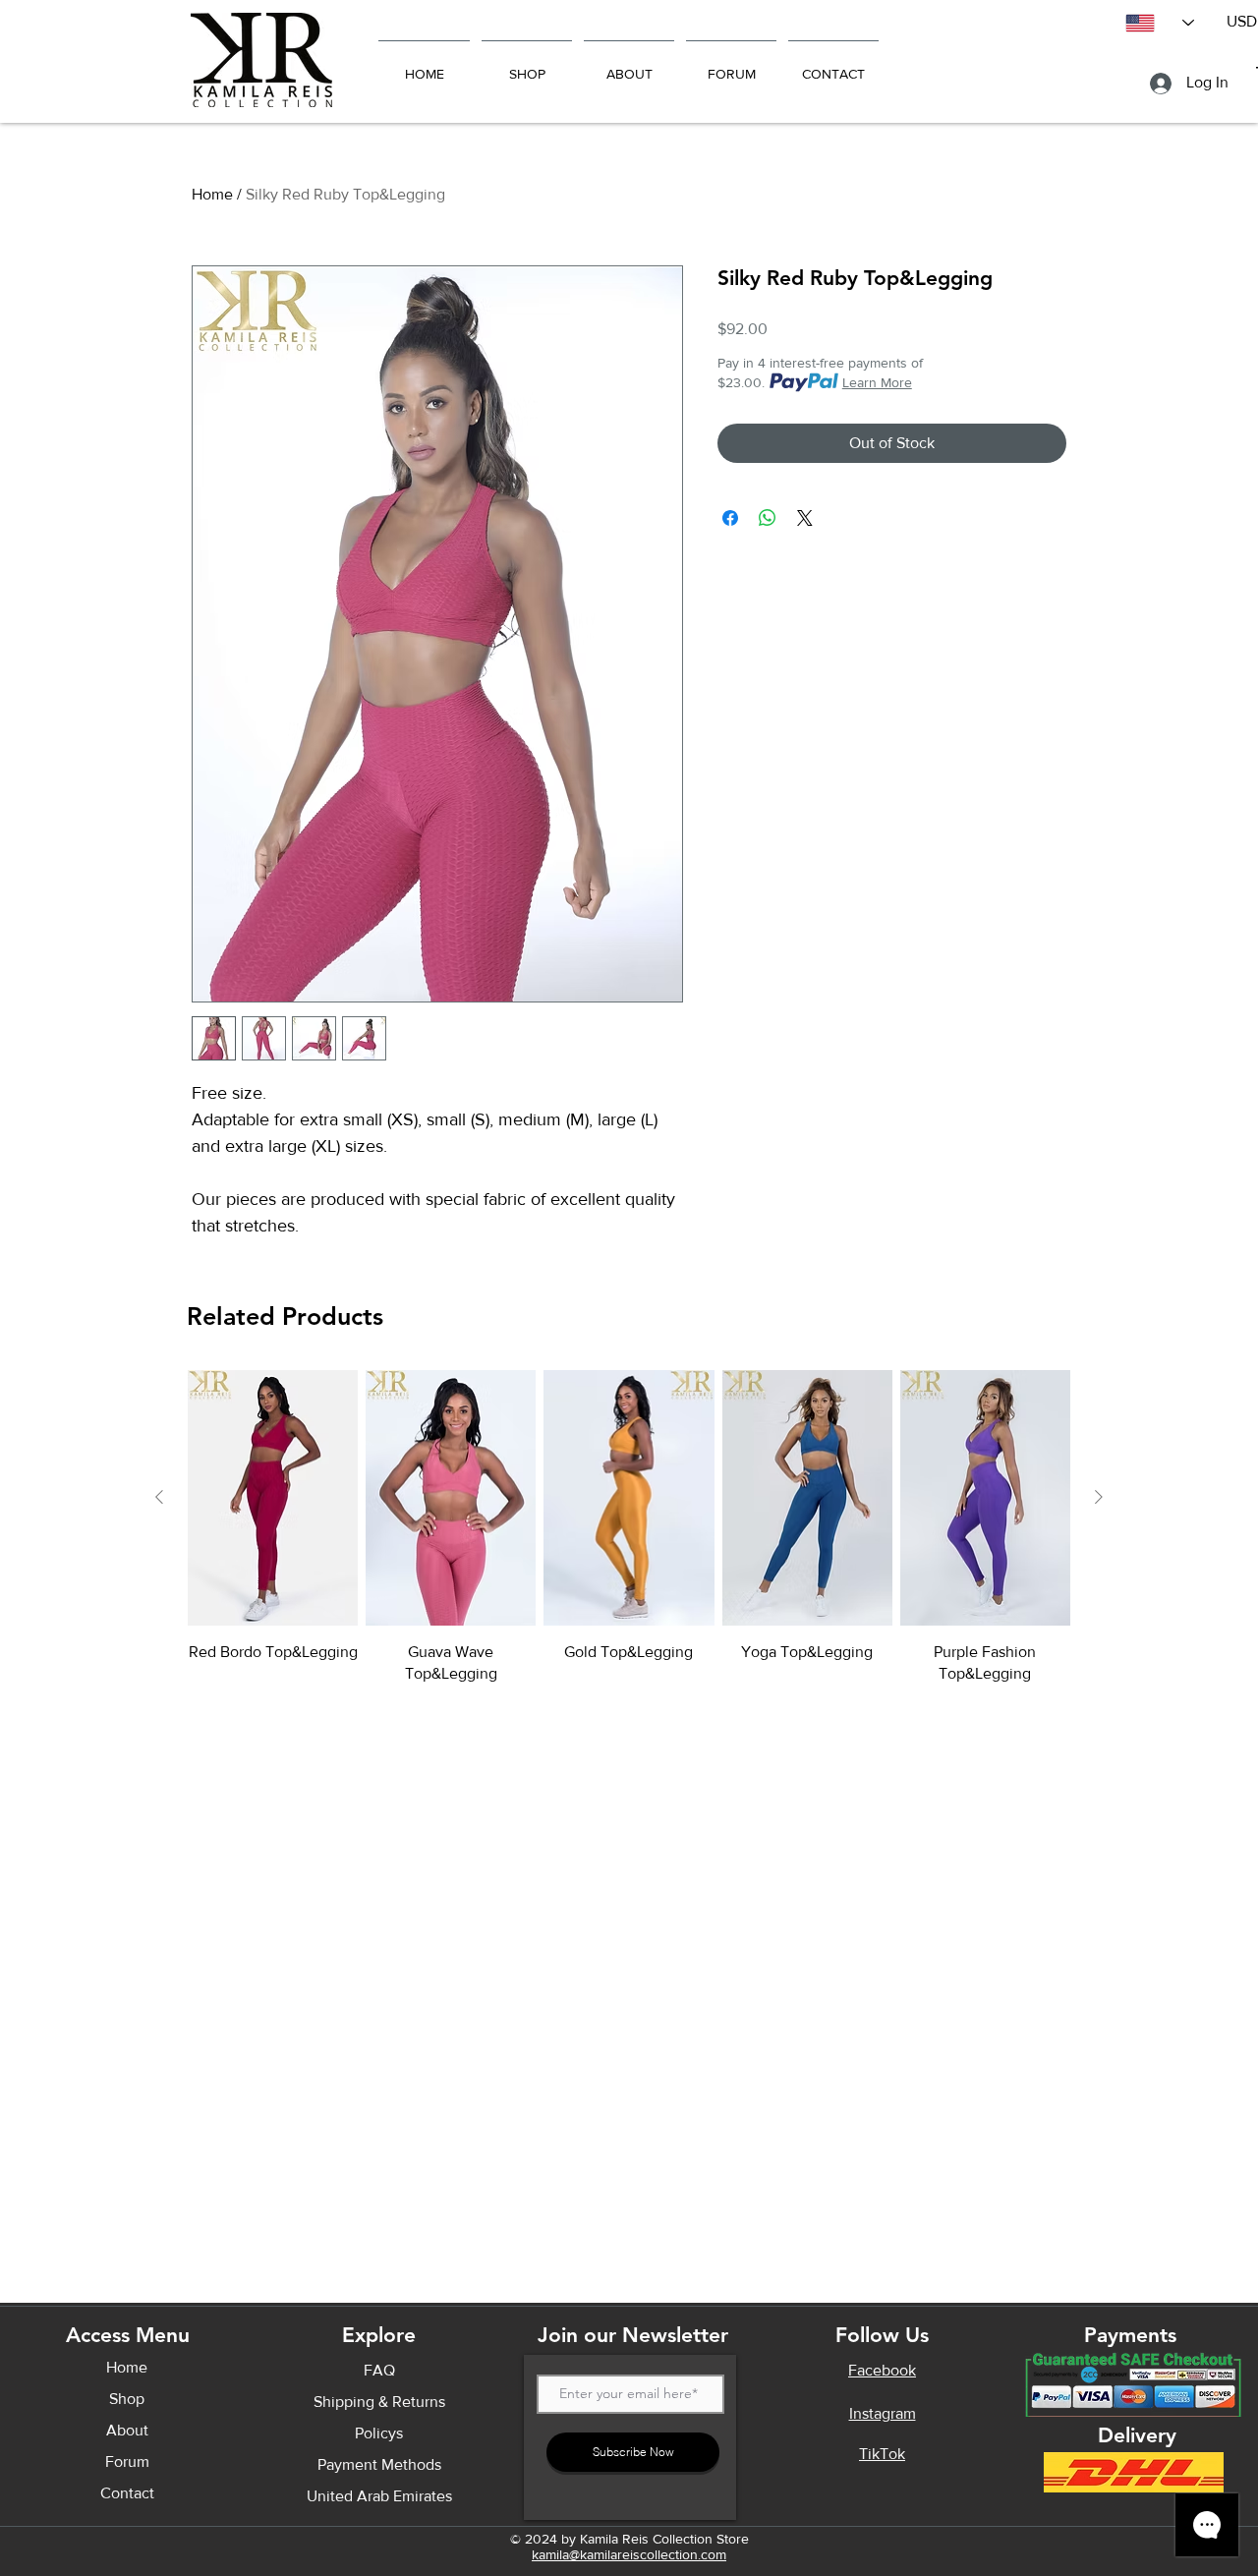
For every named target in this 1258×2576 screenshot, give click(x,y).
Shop (127, 2399)
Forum (127, 2462)
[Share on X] (805, 518)
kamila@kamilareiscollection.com (629, 2554)
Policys (379, 2433)
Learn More (877, 382)
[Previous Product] (159, 1497)
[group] (629, 1528)
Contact (127, 2493)
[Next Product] (1099, 1497)
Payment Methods (379, 2464)
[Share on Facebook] (730, 518)
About (127, 2430)
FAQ (379, 2370)
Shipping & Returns (379, 2402)
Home (212, 194)
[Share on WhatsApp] (768, 518)
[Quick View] (273, 1498)
